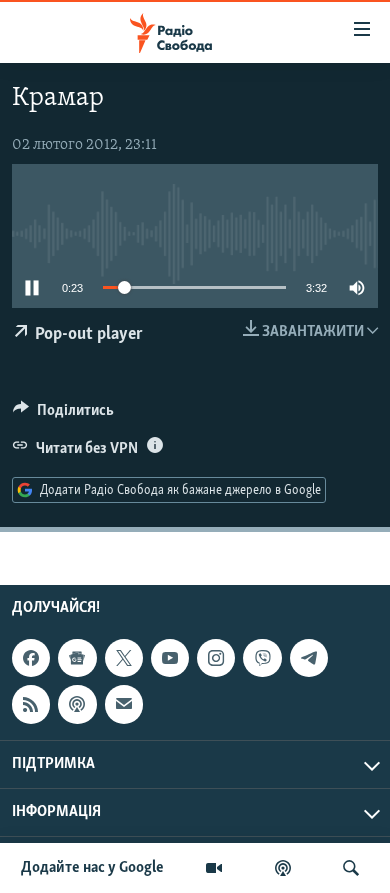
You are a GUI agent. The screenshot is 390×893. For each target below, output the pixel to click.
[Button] (63, 415)
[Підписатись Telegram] (309, 658)
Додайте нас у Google (92, 868)
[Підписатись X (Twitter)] (124, 658)
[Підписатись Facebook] (31, 658)
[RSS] (31, 704)
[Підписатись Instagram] (216, 658)
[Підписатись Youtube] (170, 658)
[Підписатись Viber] (262, 658)
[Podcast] (77, 704)
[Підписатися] (124, 704)
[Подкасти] (283, 868)
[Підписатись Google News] (77, 658)
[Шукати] (351, 868)
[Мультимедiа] (214, 868)
